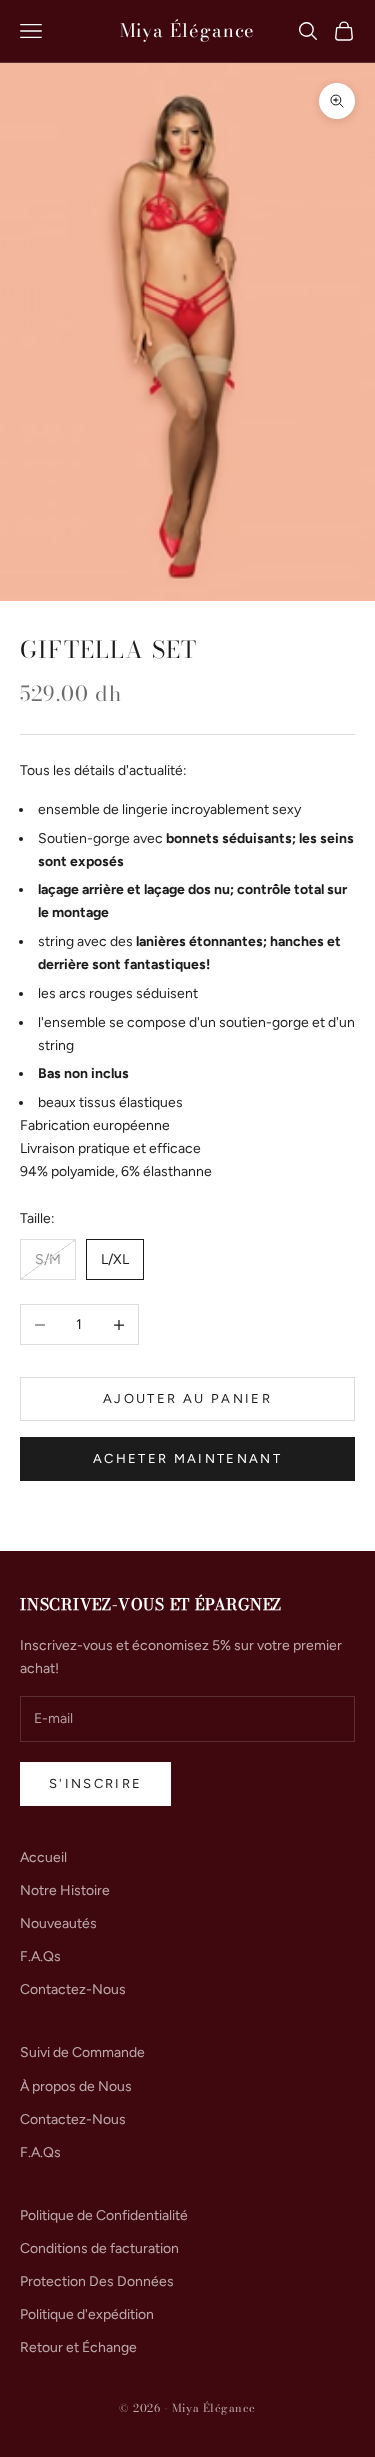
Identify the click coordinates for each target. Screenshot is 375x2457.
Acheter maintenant (187, 1458)
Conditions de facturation (99, 2248)
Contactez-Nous (73, 1989)
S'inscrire (95, 1783)
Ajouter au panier (187, 1398)
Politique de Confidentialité (104, 2215)
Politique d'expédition (87, 2314)
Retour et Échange (78, 2347)
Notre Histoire (65, 1890)
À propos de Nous (76, 2086)
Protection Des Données (97, 2281)
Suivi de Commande (82, 2052)
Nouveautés (58, 1923)
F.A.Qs (40, 1956)
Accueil (43, 1857)
